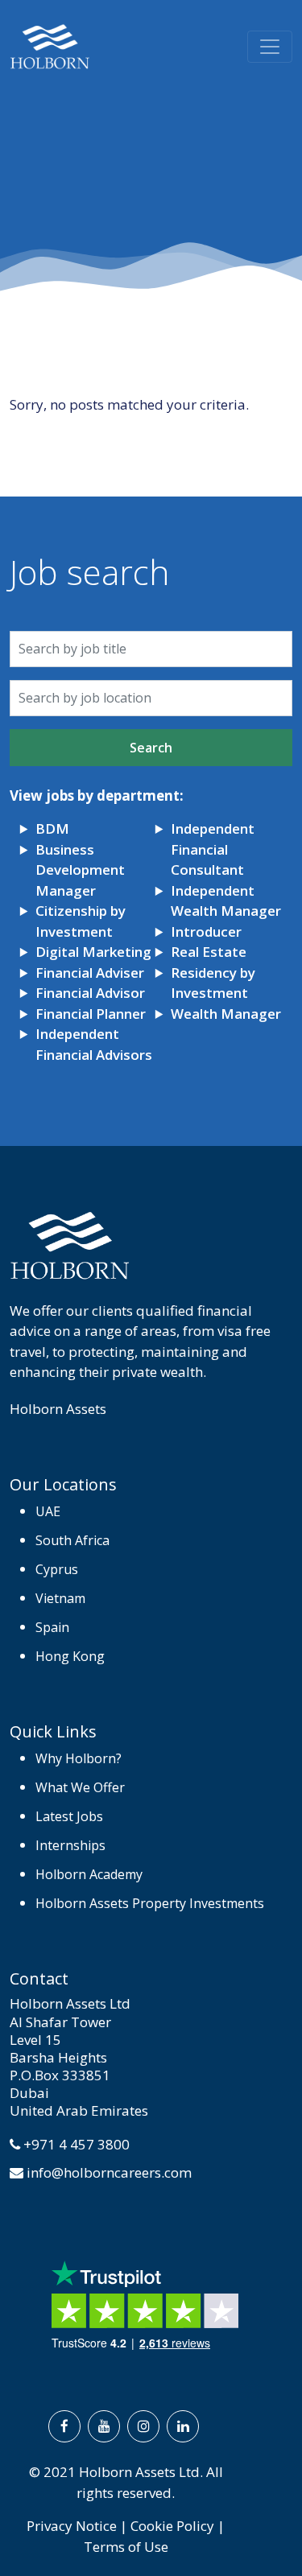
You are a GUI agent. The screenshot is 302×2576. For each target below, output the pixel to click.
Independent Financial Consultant (213, 849)
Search (151, 748)
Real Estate (209, 952)
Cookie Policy (172, 2526)
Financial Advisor (90, 993)
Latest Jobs (69, 1816)
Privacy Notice (72, 2526)
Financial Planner (91, 1014)
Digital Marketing (93, 952)
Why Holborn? (79, 1758)
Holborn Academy (89, 1874)
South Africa (72, 1540)
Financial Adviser (90, 973)
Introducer (206, 931)
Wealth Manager (226, 1014)
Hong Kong (70, 1656)
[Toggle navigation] (270, 47)
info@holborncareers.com (109, 2172)
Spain (52, 1627)
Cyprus (57, 1569)
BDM (52, 828)
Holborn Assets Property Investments (150, 1903)
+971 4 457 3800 (77, 2144)
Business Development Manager (80, 870)
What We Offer (80, 1787)
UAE (48, 1511)
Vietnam (60, 1598)
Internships (70, 1845)
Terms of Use (126, 2547)
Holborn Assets (58, 1409)
